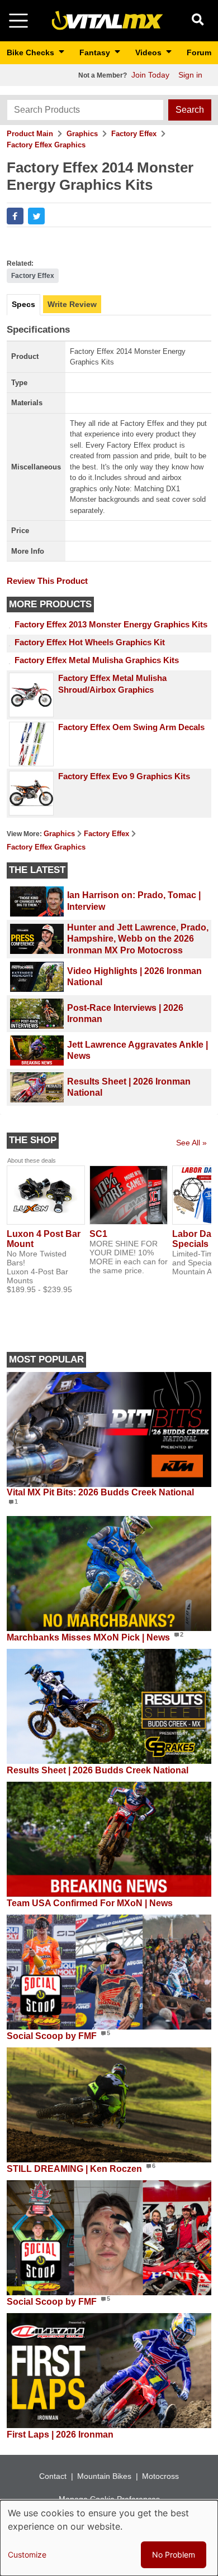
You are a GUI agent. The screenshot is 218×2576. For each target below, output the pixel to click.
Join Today (150, 75)
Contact (53, 2476)
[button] (15, 216)
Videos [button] (150, 52)
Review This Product (47, 581)
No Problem (174, 2555)
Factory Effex (134, 134)
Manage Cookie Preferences (109, 2499)
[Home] (107, 20)
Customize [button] (27, 2555)
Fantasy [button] (96, 52)
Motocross (160, 2476)
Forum (199, 52)
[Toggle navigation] (18, 21)
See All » (191, 1143)
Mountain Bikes (104, 2476)
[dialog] (109, 2538)
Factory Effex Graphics (46, 145)
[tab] (23, 305)
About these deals (32, 1160)
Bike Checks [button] (32, 52)
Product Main (30, 134)
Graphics (82, 134)
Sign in (190, 75)
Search (190, 110)
